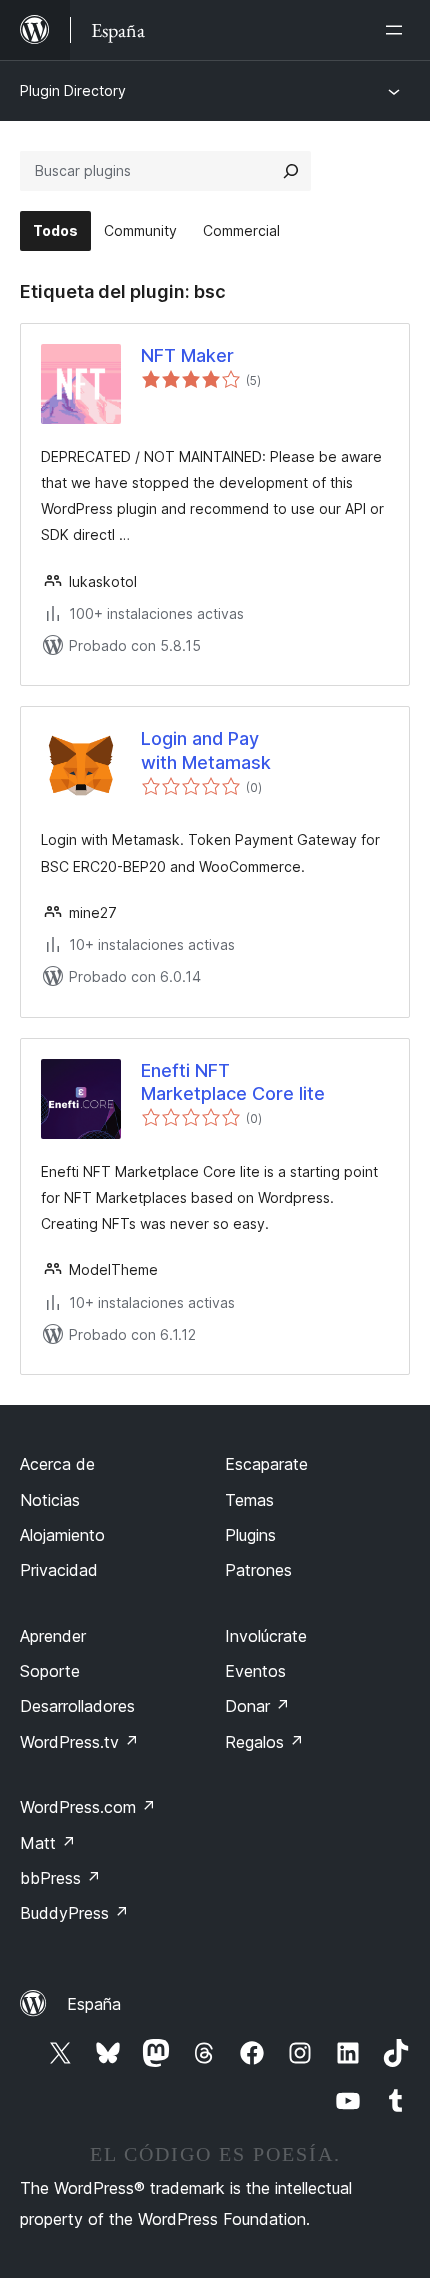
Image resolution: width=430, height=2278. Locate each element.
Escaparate (266, 1464)
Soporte (50, 1671)
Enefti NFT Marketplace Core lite (233, 1082)
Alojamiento (62, 1535)
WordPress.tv (79, 1742)
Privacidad (59, 1570)
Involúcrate (266, 1636)
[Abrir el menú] (398, 30)
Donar (257, 1706)
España (94, 2004)
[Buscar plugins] (291, 171)
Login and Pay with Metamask (206, 750)
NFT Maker (187, 355)
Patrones (258, 1570)
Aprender (53, 1636)
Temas (249, 1500)
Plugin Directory (73, 90)
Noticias (50, 1500)
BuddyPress (74, 1913)
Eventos (255, 1671)
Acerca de (57, 1464)
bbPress (60, 1878)
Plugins (250, 1535)
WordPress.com (88, 1807)
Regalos (264, 1742)
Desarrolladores (77, 1706)
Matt (48, 1843)
